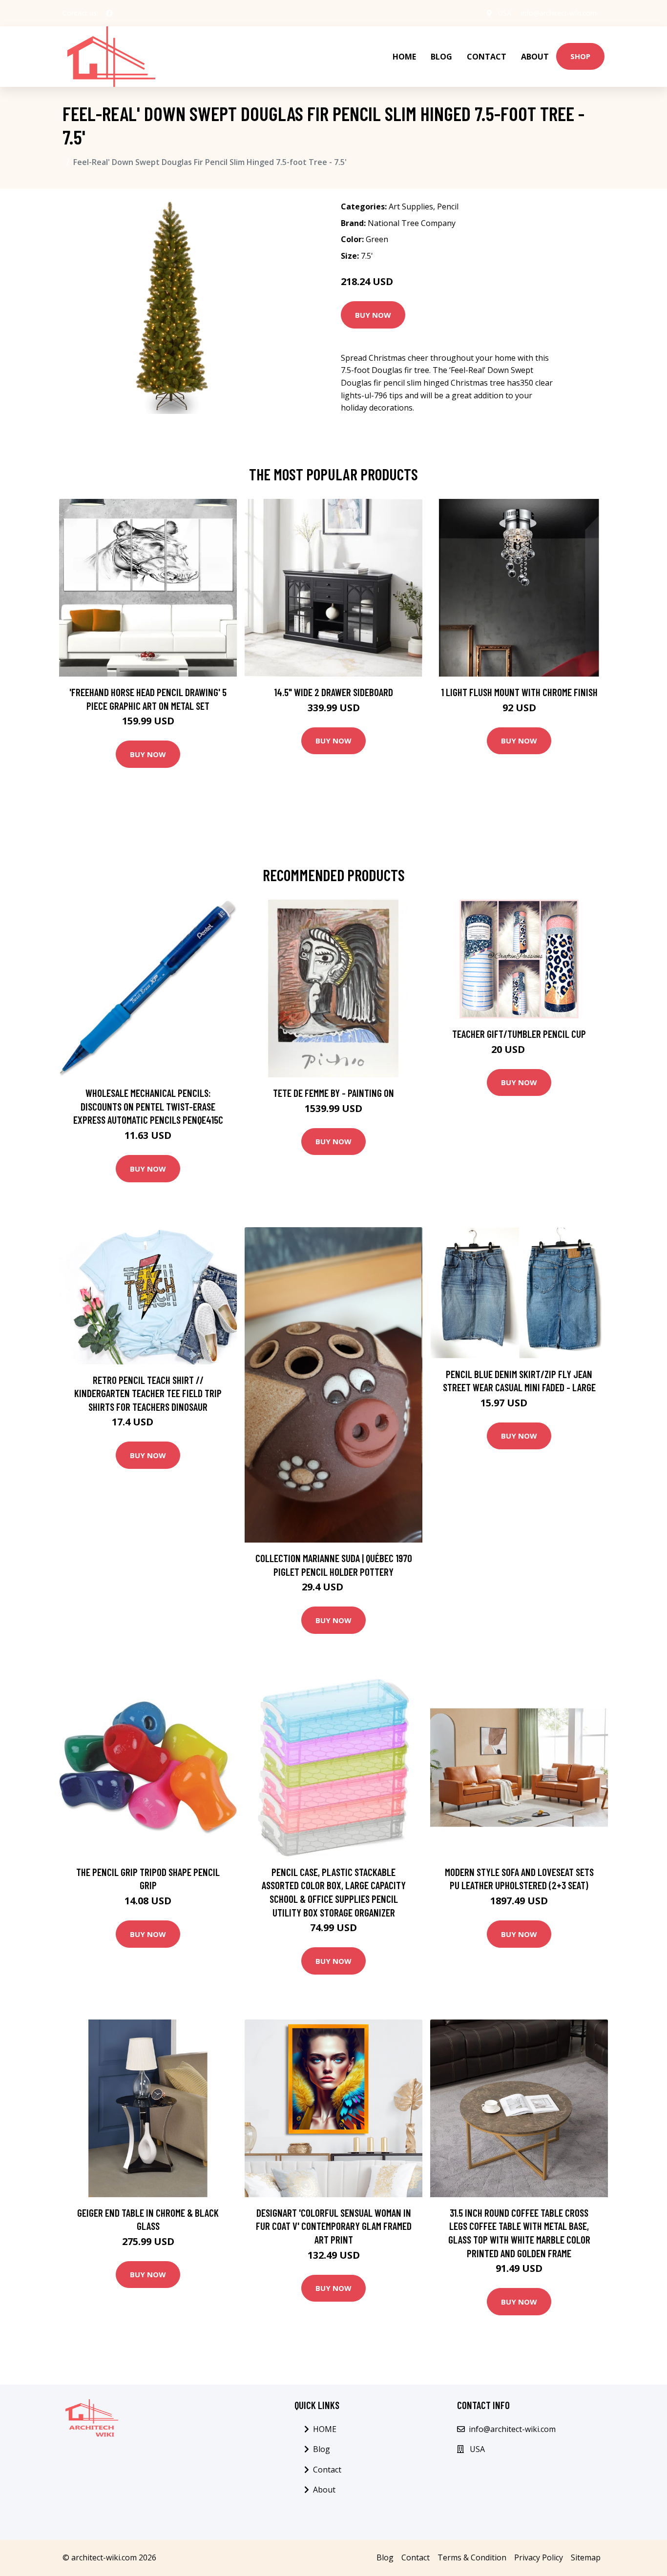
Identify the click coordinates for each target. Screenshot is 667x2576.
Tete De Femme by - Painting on (333, 1093)
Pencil (448, 206)
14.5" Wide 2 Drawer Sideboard (333, 692)
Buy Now (373, 315)
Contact (487, 57)
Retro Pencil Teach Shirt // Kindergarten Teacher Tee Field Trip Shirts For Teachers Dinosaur (148, 1393)
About (535, 57)
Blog (441, 57)
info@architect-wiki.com (559, 13)
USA (505, 13)
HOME (404, 57)
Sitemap (586, 2557)
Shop (580, 56)
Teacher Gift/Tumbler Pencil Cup (519, 1034)
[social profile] (109, 13)
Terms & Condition (472, 2557)
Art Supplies (411, 206)
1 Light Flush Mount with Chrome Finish (519, 692)
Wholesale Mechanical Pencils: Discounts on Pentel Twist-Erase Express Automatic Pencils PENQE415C (148, 1106)
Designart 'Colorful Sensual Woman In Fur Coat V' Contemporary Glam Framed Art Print (334, 2226)
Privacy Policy (539, 2557)
